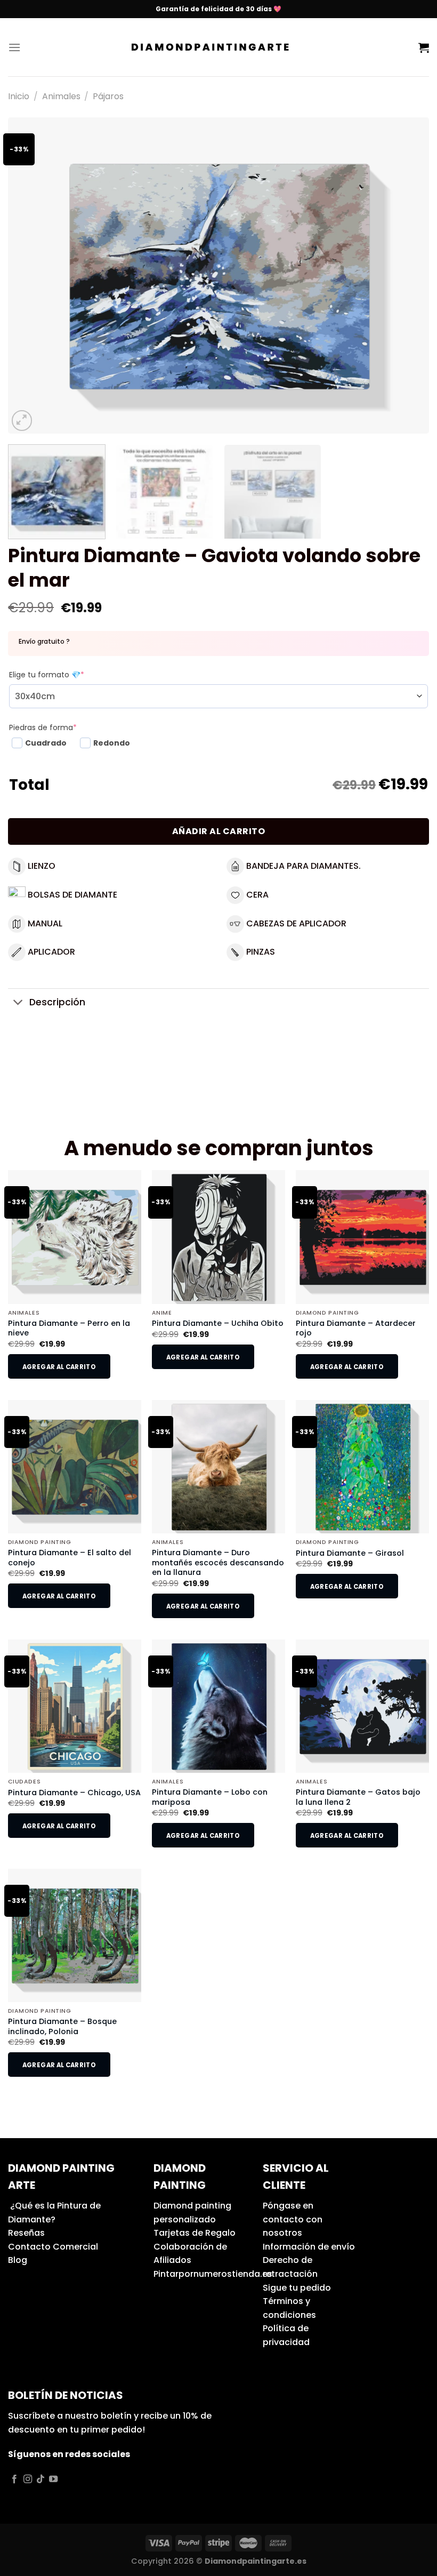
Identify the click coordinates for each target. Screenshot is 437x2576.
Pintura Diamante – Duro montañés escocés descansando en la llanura (218, 1563)
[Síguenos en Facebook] (14, 2479)
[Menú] (14, 47)
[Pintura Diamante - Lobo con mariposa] (218, 1706)
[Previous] (30, 275)
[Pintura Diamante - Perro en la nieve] (75, 1237)
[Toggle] (18, 1003)
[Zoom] (22, 421)
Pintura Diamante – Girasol (350, 1553)
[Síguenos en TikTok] (41, 2479)
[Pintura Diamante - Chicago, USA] (75, 1706)
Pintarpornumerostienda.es (213, 2274)
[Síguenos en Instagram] (28, 2479)
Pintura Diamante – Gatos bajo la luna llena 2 (358, 1797)
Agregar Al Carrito (59, 1367)
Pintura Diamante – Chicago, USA (74, 1793)
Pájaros (108, 96)
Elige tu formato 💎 (47, 675)
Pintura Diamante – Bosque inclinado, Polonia (62, 2026)
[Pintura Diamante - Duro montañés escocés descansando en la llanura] (218, 1467)
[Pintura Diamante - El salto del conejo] (75, 1467)
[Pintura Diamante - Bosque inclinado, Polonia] (75, 1935)
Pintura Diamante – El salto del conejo (70, 1558)
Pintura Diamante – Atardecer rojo (356, 1328)
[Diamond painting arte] (219, 47)
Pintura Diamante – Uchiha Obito (218, 1323)
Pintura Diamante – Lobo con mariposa (210, 1797)
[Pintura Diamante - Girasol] (362, 1467)
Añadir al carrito (218, 831)
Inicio (19, 96)
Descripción (57, 1002)
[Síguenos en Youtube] (53, 2479)
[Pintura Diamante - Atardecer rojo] (362, 1237)
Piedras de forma (43, 727)
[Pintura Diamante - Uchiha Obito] (218, 1237)
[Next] (407, 275)
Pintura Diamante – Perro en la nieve (69, 1328)
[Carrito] (424, 47)
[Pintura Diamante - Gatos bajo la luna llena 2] (362, 1706)
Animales (61, 96)
